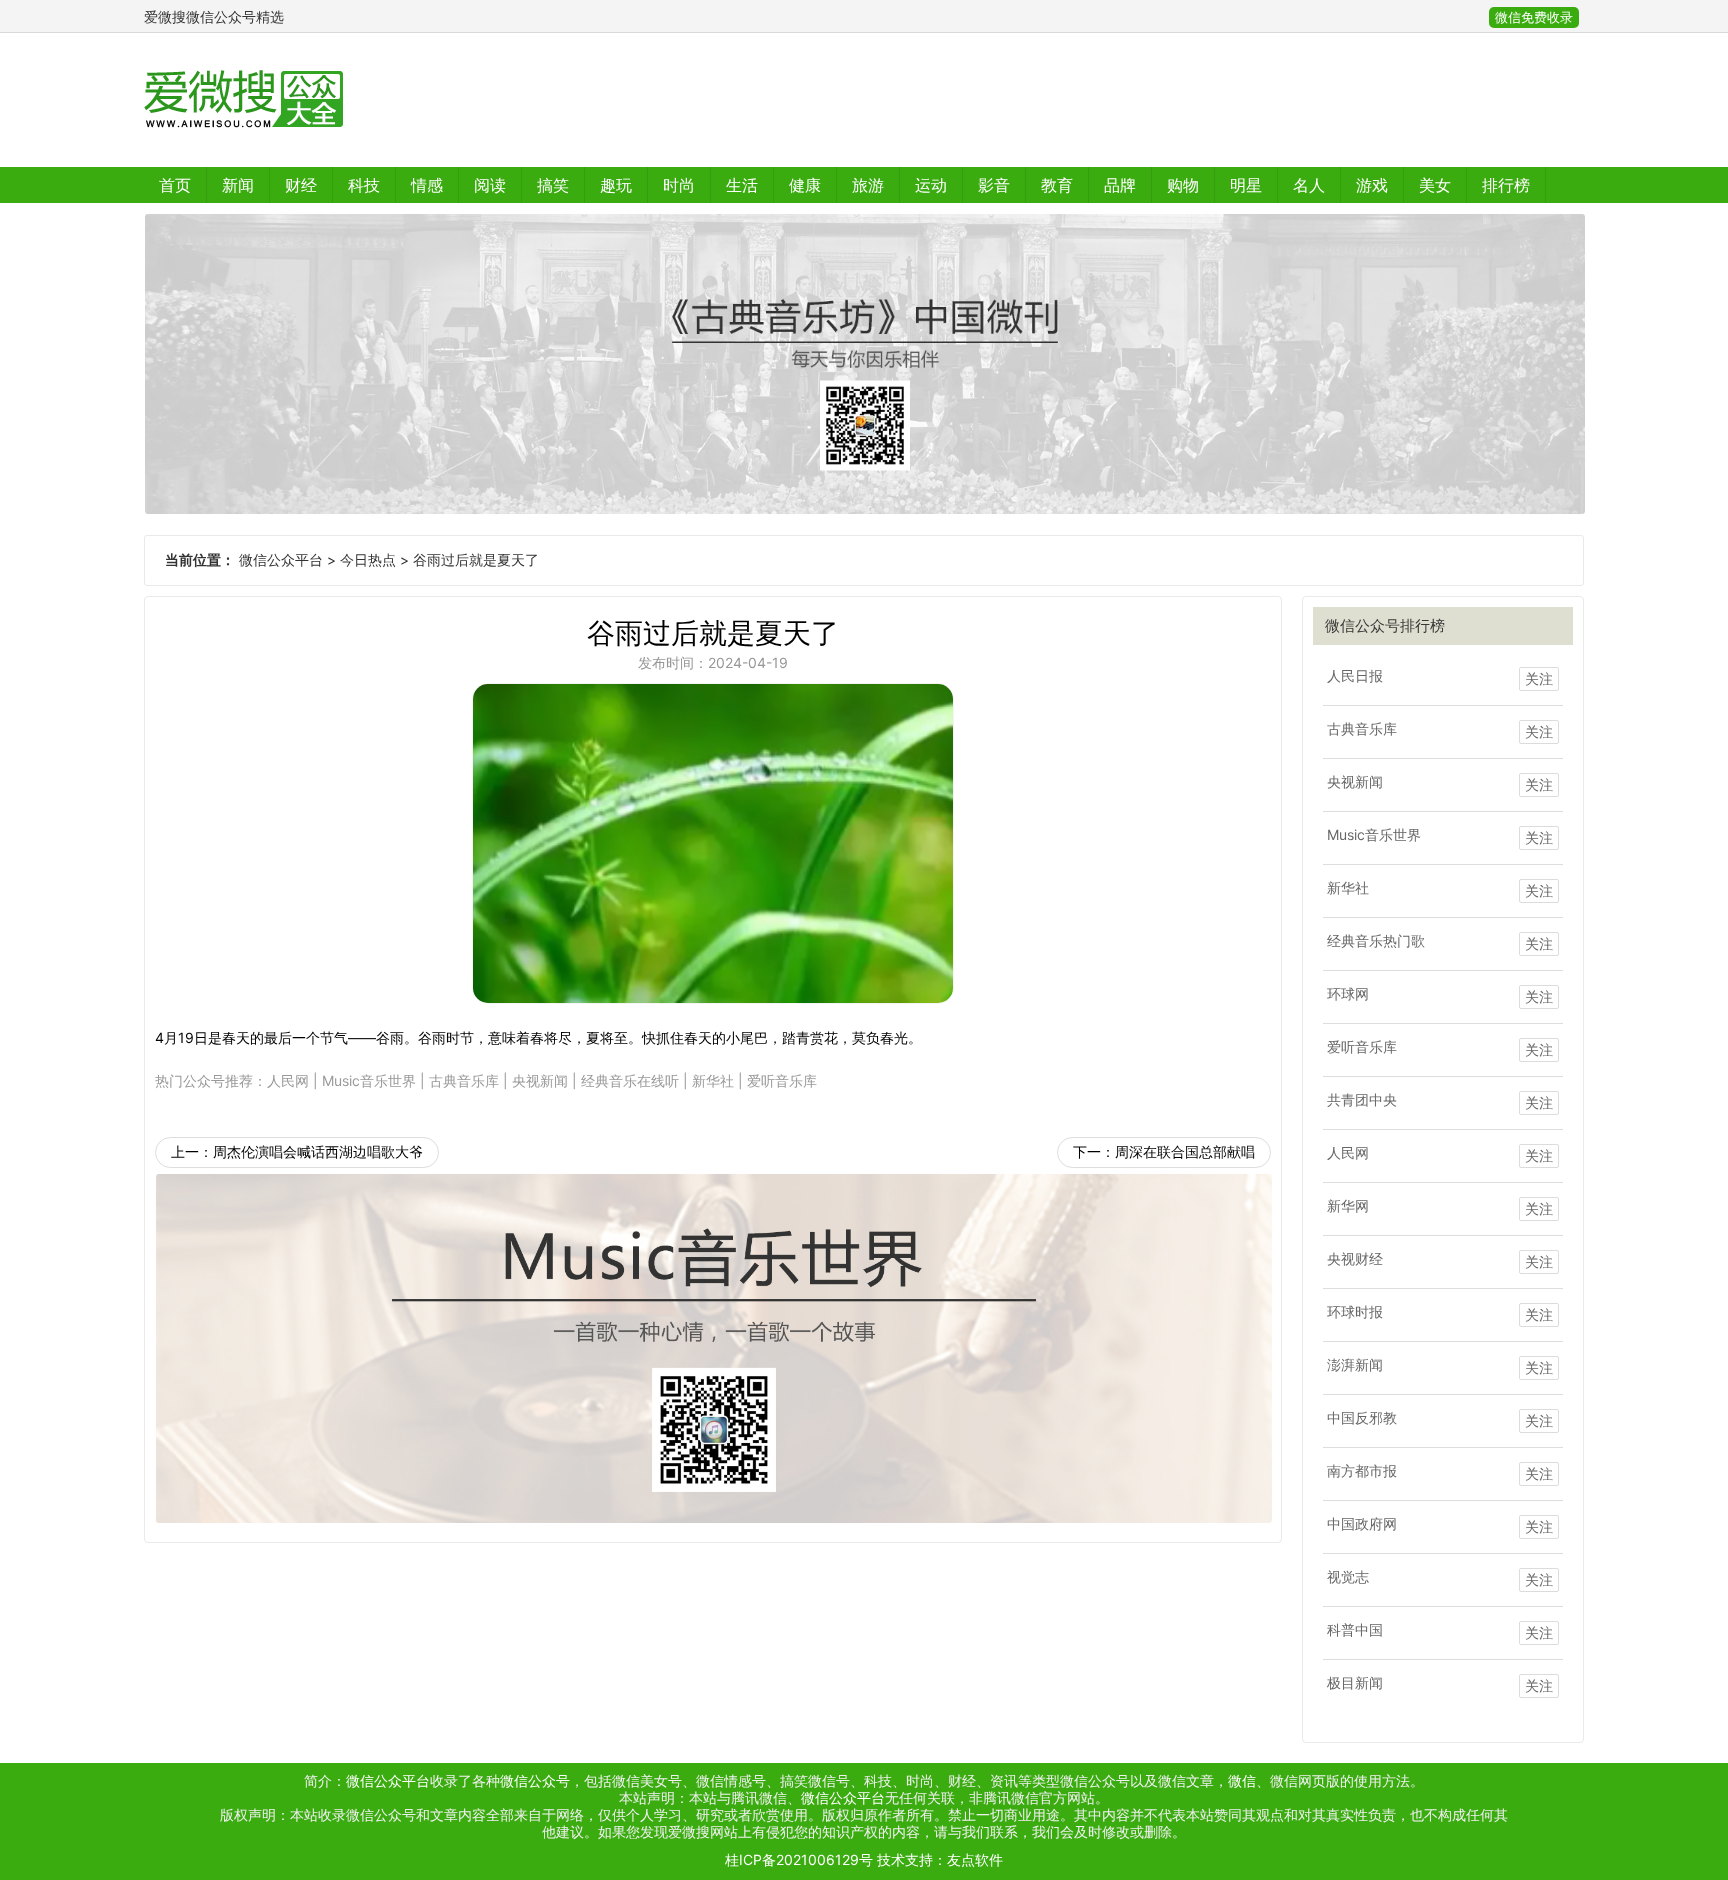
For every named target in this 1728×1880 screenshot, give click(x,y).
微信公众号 (535, 1780)
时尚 (679, 185)
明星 (1246, 185)
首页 (175, 185)
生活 (742, 185)
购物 (1183, 185)
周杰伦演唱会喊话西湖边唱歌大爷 (318, 1151)
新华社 (713, 1080)
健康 (805, 185)
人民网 (288, 1080)
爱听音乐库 (782, 1080)
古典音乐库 (464, 1080)
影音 (994, 185)
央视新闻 (540, 1080)
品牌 (1120, 185)
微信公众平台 (281, 559)
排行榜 (1506, 185)
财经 (301, 185)
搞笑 (553, 185)
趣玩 (616, 185)
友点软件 (975, 1859)
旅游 (868, 185)
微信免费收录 (1534, 17)
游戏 (1372, 185)
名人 (1309, 185)
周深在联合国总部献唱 (1185, 1151)
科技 (364, 185)
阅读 (490, 185)
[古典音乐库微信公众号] (864, 364)
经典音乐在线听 (630, 1080)
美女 (1435, 185)
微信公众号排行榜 (1385, 625)
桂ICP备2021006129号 (799, 1859)
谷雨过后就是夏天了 (476, 559)
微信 (1242, 1780)
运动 (931, 185)
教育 (1057, 185)
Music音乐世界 (369, 1080)
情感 (427, 185)
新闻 (238, 185)
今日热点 (368, 559)
